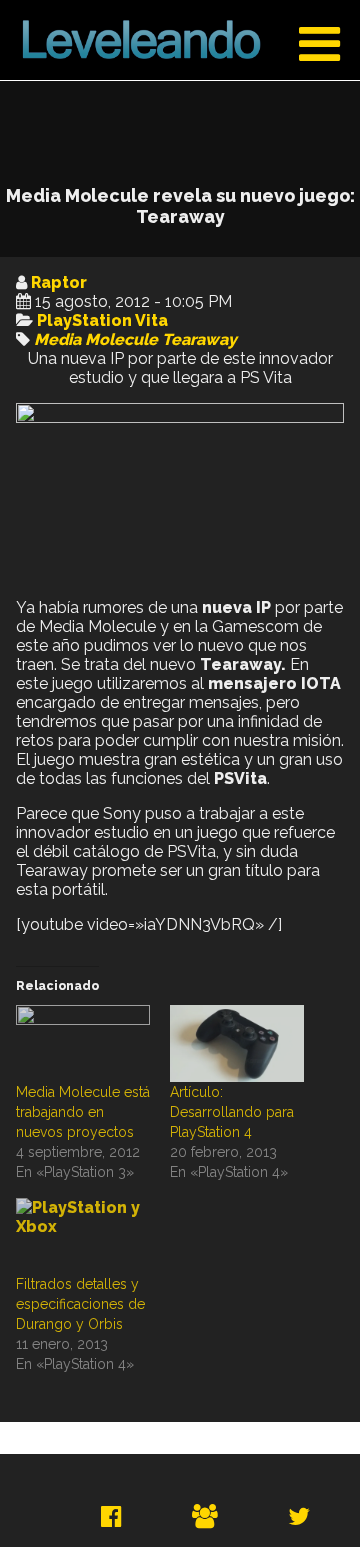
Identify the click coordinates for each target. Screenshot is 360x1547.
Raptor (59, 282)
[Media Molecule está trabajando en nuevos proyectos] (83, 1043)
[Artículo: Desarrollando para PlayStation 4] (237, 1043)
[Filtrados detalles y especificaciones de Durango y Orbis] (83, 1236)
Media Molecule (96, 339)
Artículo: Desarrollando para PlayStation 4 (232, 1112)
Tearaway (199, 339)
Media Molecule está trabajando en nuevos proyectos (83, 1112)
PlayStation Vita (102, 320)
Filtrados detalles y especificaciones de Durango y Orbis (80, 1304)
